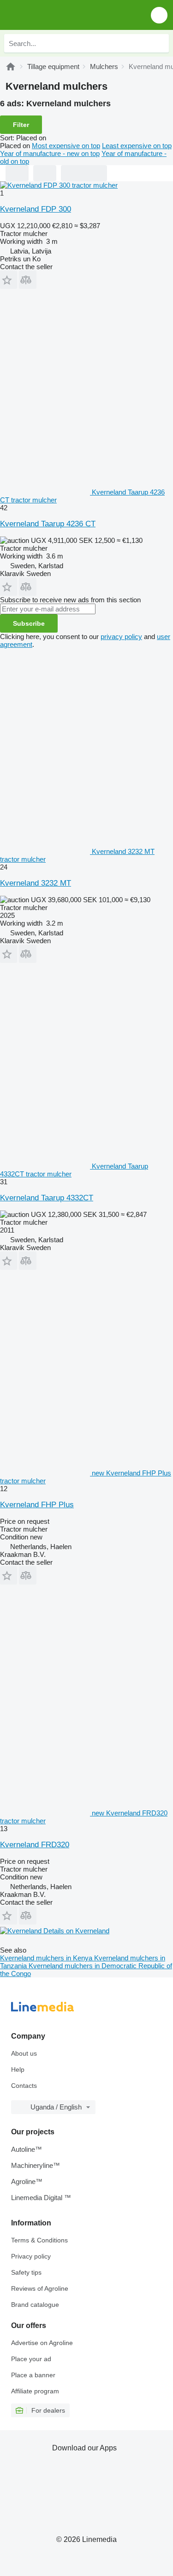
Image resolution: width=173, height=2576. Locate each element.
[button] (159, 15)
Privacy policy (31, 2256)
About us (24, 2053)
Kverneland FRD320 (35, 1845)
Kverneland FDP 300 (36, 209)
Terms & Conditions (39, 2240)
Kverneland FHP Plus (37, 1505)
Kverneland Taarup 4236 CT (48, 524)
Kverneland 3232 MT (36, 883)
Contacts (24, 2086)
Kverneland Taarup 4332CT (47, 1198)
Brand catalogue (35, 2305)
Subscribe (29, 623)
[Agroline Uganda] (60, 15)
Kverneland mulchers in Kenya (47, 1958)
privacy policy (121, 637)
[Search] (160, 43)
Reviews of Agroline (40, 2288)
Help (18, 2069)
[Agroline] (11, 66)
